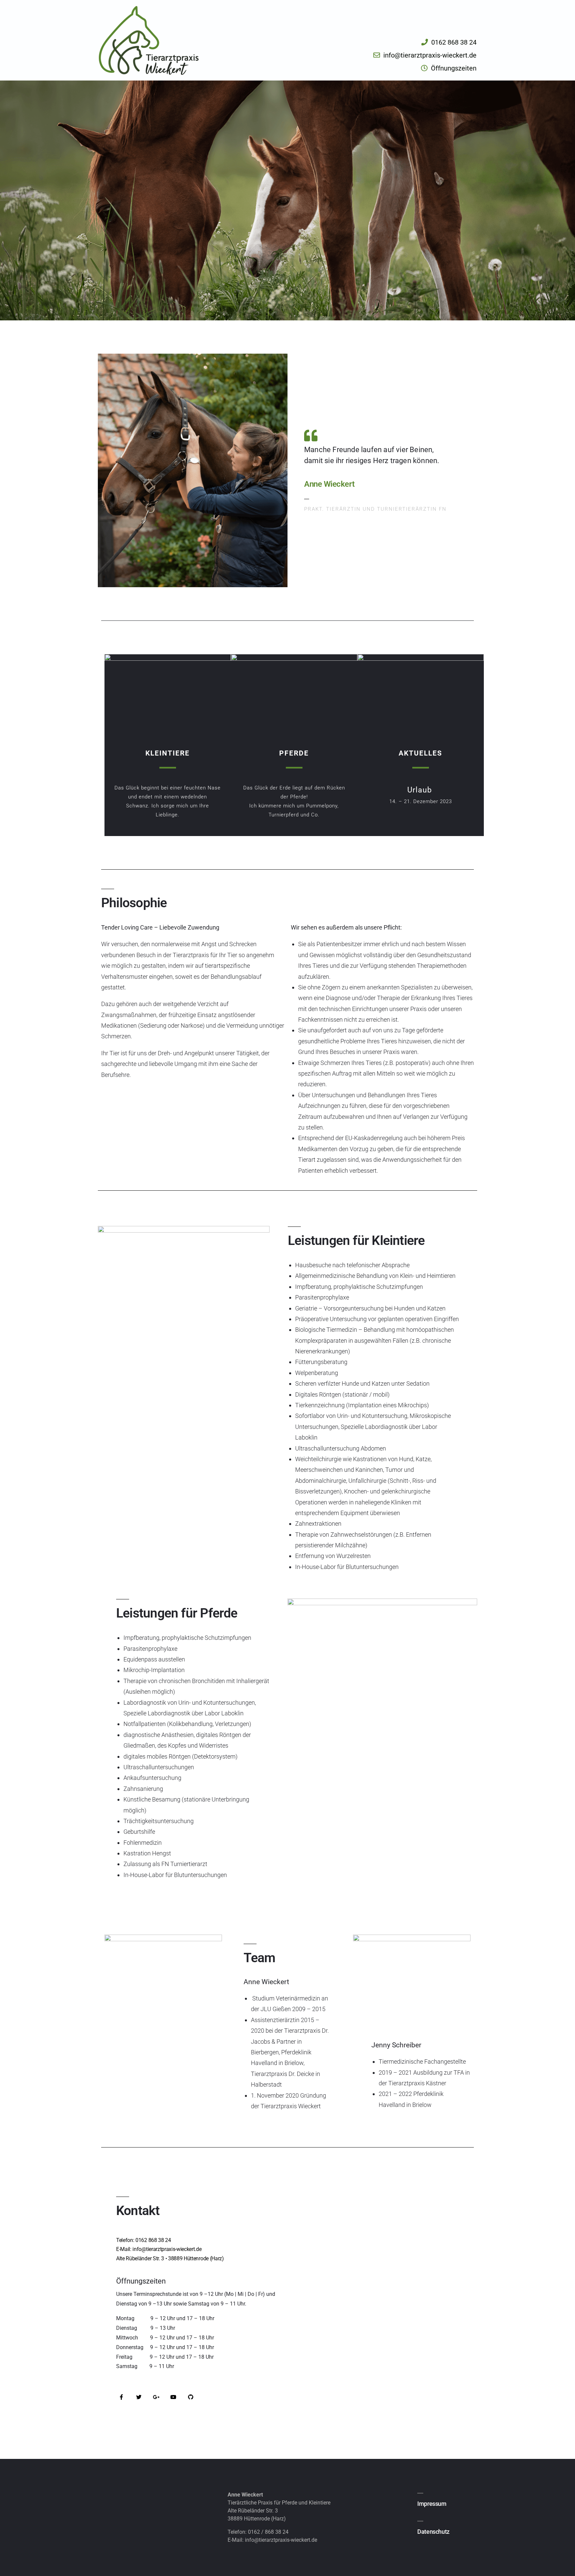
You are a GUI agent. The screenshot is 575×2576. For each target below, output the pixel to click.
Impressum (432, 2504)
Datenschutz (433, 2532)
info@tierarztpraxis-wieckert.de (281, 2540)
